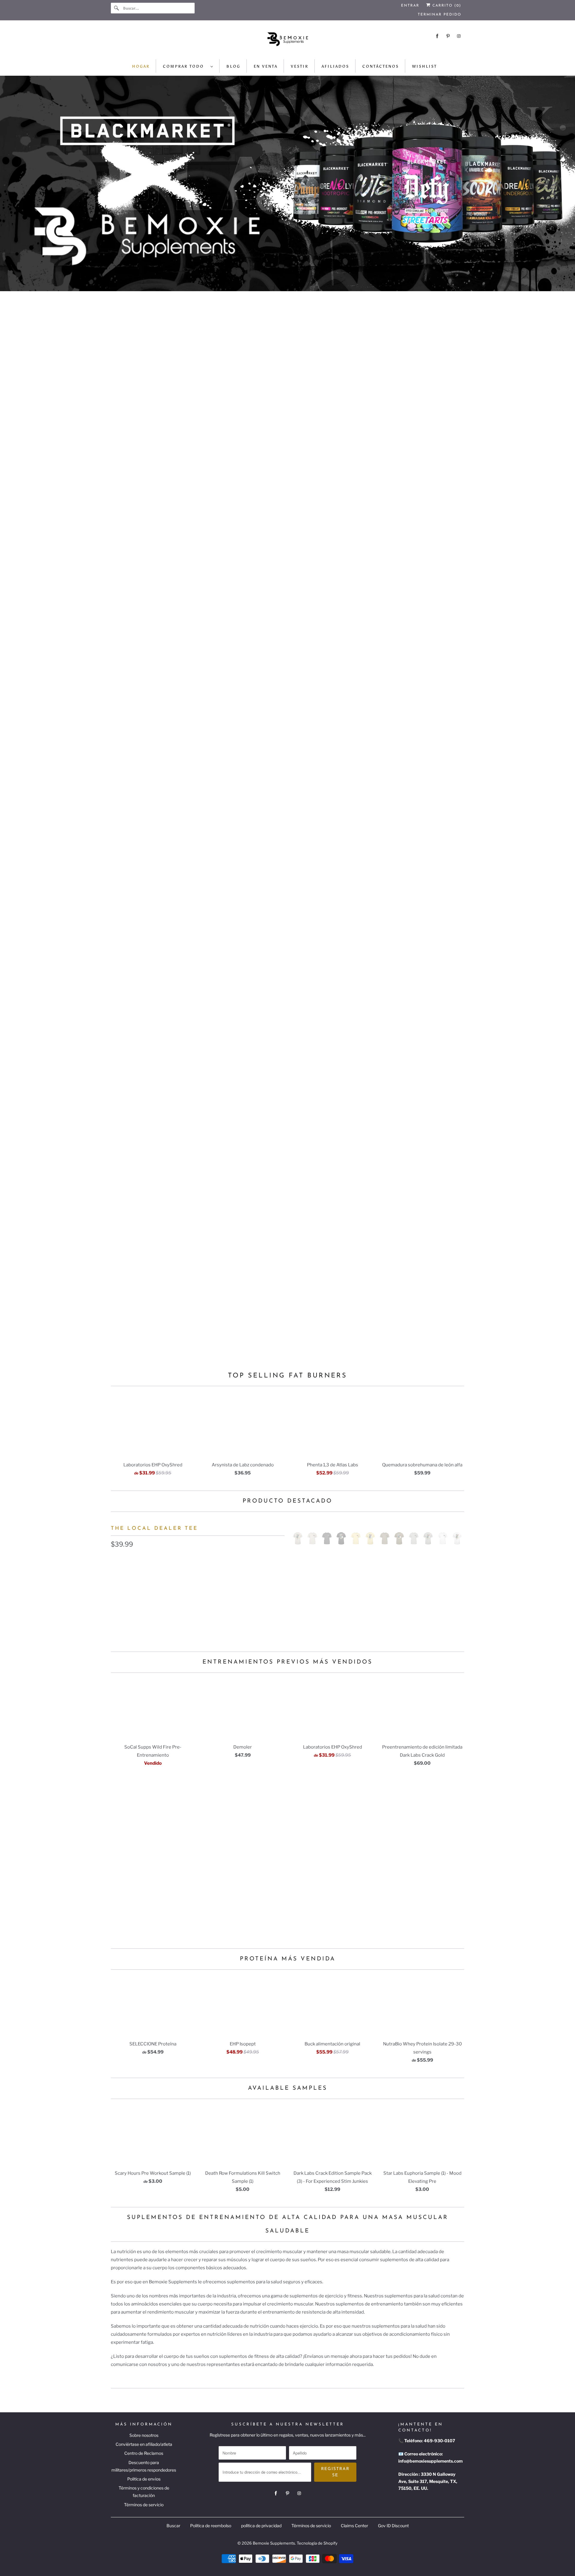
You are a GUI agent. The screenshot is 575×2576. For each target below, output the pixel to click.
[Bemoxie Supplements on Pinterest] (448, 36)
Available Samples (288, 2088)
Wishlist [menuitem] (425, 66)
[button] (198, 1618)
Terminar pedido (439, 15)
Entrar (410, 6)
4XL (247, 1600)
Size (115, 1587)
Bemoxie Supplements (274, 2543)
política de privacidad (261, 2526)
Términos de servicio (144, 2505)
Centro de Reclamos (144, 2453)
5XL (269, 1600)
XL (181, 1600)
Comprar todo (185, 66)
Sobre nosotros (144, 2435)
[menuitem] (188, 66)
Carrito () (446, 6)
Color (117, 1559)
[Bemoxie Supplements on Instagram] (459, 36)
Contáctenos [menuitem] (381, 66)
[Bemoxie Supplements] (287, 41)
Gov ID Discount (393, 2526)
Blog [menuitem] (233, 66)
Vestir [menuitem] (300, 66)
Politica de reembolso (211, 2526)
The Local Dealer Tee (154, 1528)
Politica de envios (144, 2479)
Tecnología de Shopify (317, 2543)
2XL (204, 1600)
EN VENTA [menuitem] (266, 66)
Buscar (173, 2526)
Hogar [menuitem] (141, 66)
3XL (226, 1600)
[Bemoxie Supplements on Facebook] (437, 36)
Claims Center (354, 2526)
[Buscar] (117, 8)
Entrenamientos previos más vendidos (287, 1662)
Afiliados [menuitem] (335, 66)
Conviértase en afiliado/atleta (144, 2444)
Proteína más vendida (288, 1959)
